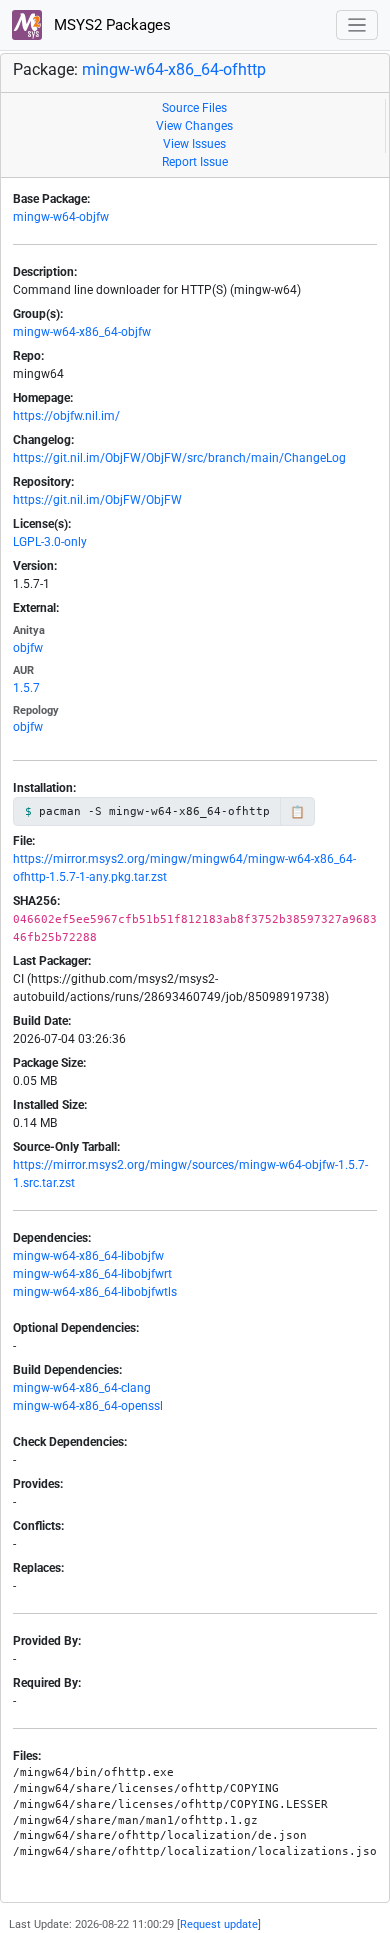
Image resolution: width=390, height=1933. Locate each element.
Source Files (194, 108)
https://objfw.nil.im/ (66, 416)
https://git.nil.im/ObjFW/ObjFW (97, 500)
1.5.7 (26, 688)
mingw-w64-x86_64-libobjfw (88, 1256)
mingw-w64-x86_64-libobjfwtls (95, 1292)
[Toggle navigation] (357, 25)
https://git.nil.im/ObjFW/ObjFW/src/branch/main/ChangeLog (179, 458)
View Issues (194, 144)
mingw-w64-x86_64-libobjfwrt (92, 1274)
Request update (219, 1924)
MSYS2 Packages (110, 25)
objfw (28, 648)
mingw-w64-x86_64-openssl (88, 1406)
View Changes (194, 126)
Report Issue (195, 162)
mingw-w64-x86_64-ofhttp (174, 69)
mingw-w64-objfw (61, 217)
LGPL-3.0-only (50, 542)
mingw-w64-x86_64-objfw (82, 332)
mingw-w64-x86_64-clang (82, 1388)
